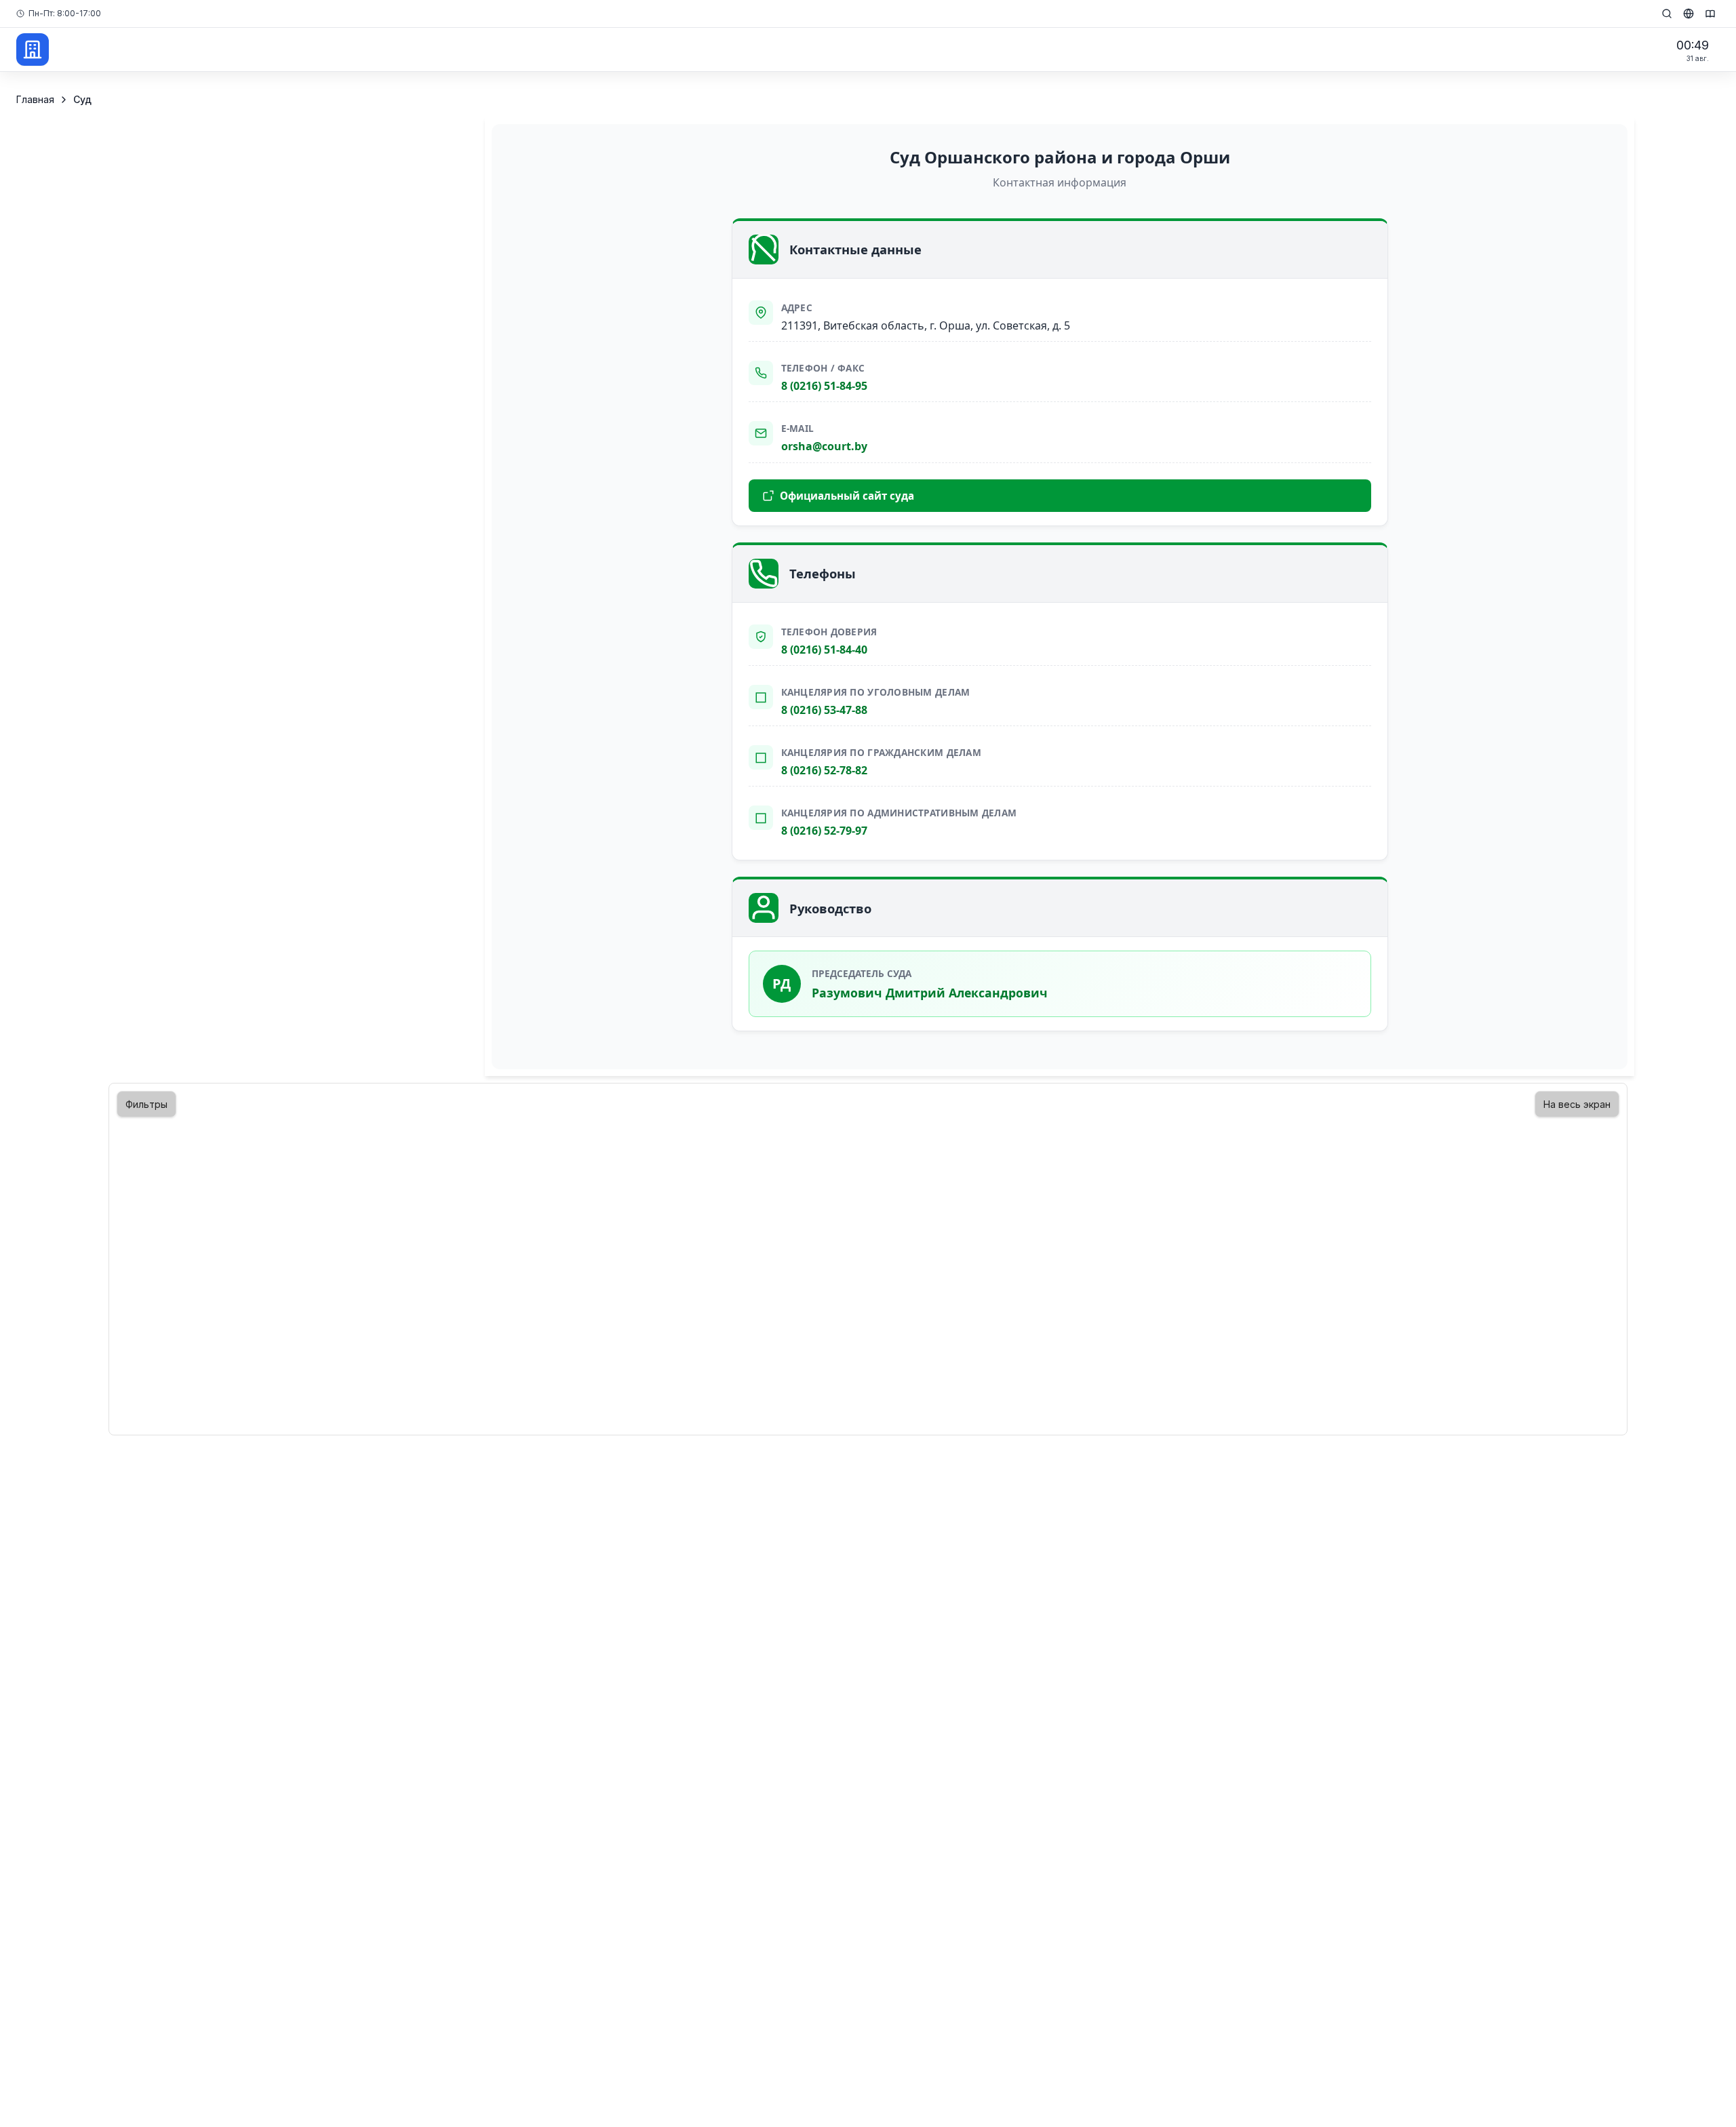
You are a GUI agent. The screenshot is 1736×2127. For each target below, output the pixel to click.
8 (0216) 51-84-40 (824, 650)
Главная (35, 99)
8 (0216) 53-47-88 (824, 710)
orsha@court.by (824, 446)
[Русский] (1689, 14)
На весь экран (1577, 1104)
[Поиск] (1667, 14)
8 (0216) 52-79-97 (824, 831)
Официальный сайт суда (847, 496)
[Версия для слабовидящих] (1710, 14)
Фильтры (146, 1104)
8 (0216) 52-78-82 (824, 770)
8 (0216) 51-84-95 (824, 386)
